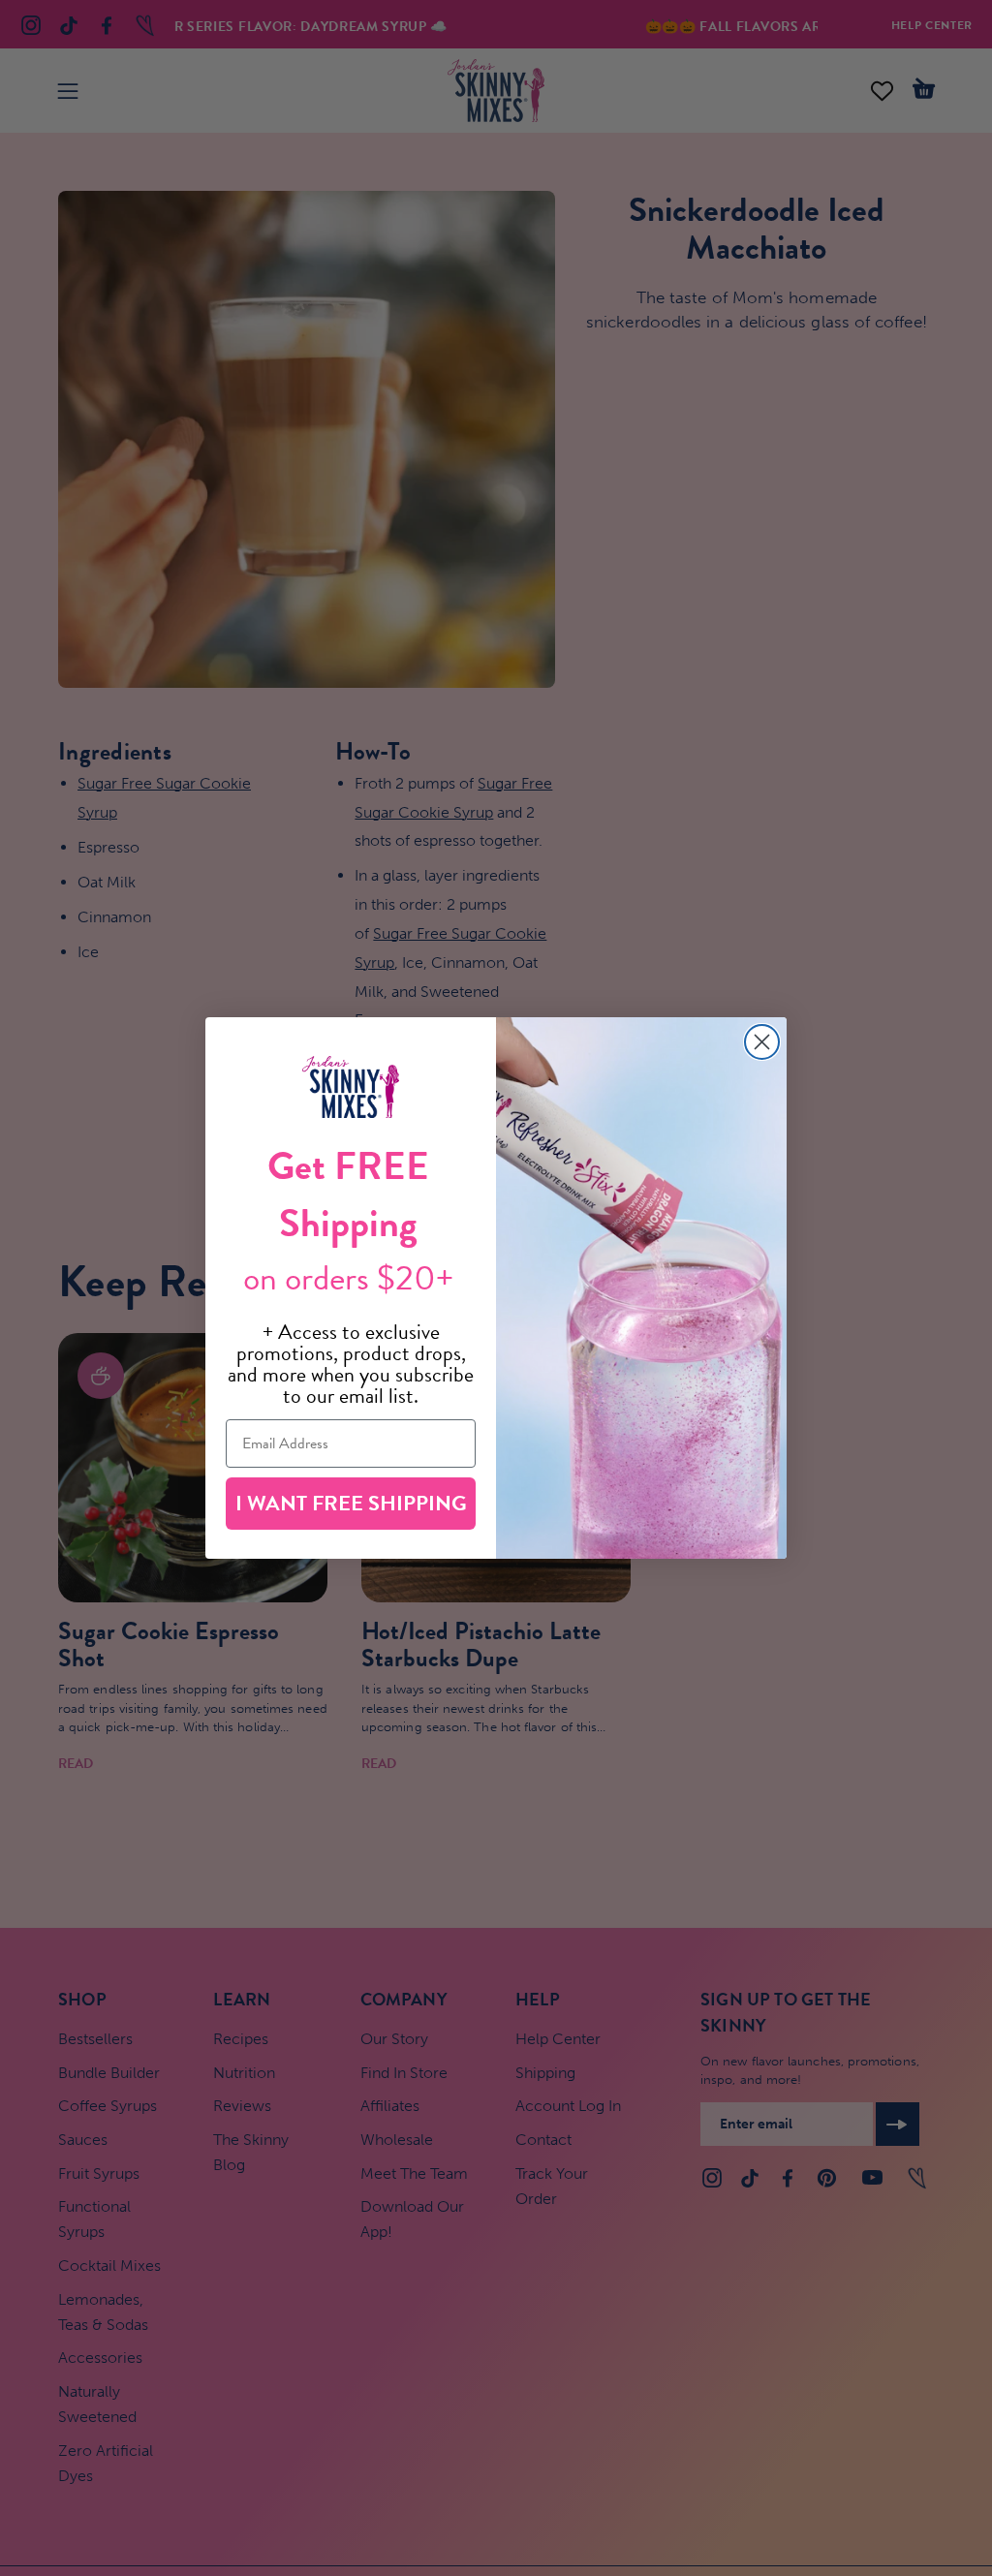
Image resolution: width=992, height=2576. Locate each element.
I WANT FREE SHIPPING (351, 1503)
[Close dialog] (762, 1042)
